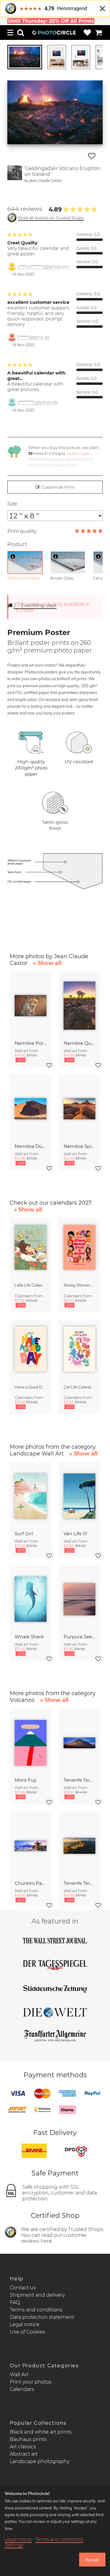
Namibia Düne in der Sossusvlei (31, 1146)
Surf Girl (24, 1534)
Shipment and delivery (37, 2295)
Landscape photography (40, 2461)
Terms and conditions (36, 2310)
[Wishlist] (87, 33)
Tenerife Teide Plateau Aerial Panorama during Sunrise (79, 1883)
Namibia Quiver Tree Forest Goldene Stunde (79, 1043)
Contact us (23, 2288)
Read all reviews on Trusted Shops (51, 218)
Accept (92, 2560)
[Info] (13, 556)
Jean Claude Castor (46, 180)
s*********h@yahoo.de (38, 402)
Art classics (23, 2447)
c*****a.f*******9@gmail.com (44, 267)
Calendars (22, 2389)
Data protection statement (42, 2317)
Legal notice (25, 2324)
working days (35, 605)
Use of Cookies (28, 2332)
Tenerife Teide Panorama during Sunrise (79, 1780)
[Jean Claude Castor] (15, 174)
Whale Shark (29, 1637)
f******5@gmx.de (33, 337)
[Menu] (10, 33)
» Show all (47, 963)
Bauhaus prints (28, 2439)
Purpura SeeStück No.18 (79, 1637)
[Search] (21, 33)
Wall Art (19, 2375)
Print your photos (31, 2382)
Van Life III (75, 1534)
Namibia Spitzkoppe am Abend (79, 1146)
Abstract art (24, 2454)
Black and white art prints (41, 2432)
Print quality (22, 531)
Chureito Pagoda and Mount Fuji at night (31, 1883)
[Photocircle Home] (54, 33)
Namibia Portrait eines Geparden (31, 1043)
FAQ (15, 2302)
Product (17, 544)
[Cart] (99, 33)
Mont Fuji (26, 1780)
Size (12, 504)
